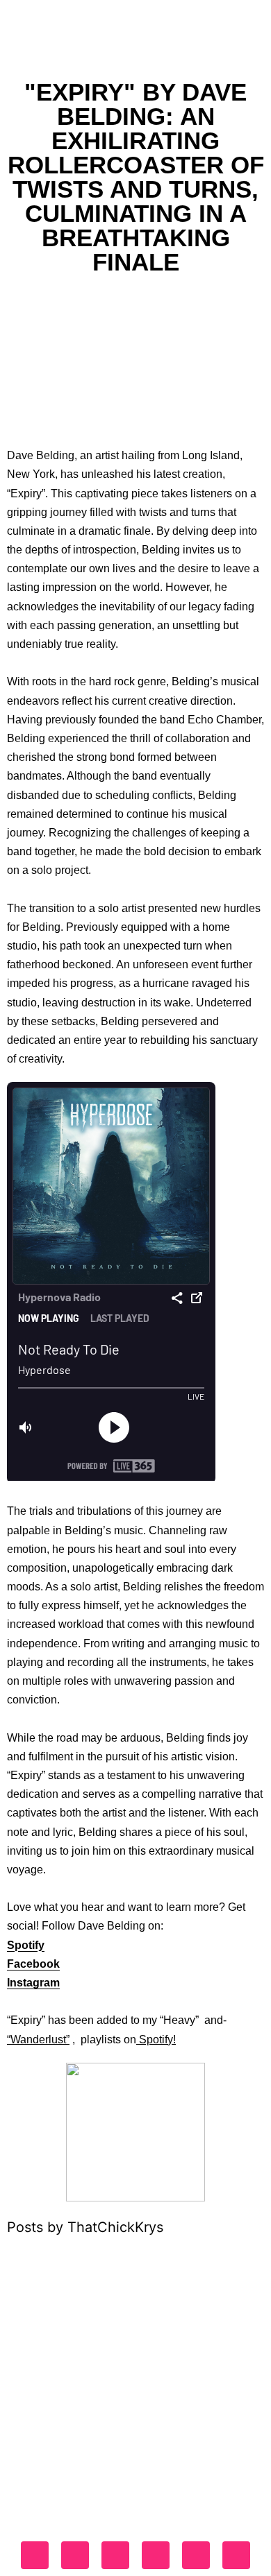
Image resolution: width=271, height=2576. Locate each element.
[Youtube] (156, 2555)
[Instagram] (75, 2555)
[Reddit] (236, 2555)
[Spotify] (196, 2555)
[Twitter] (115, 2555)
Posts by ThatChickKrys (85, 2227)
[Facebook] (35, 2555)
